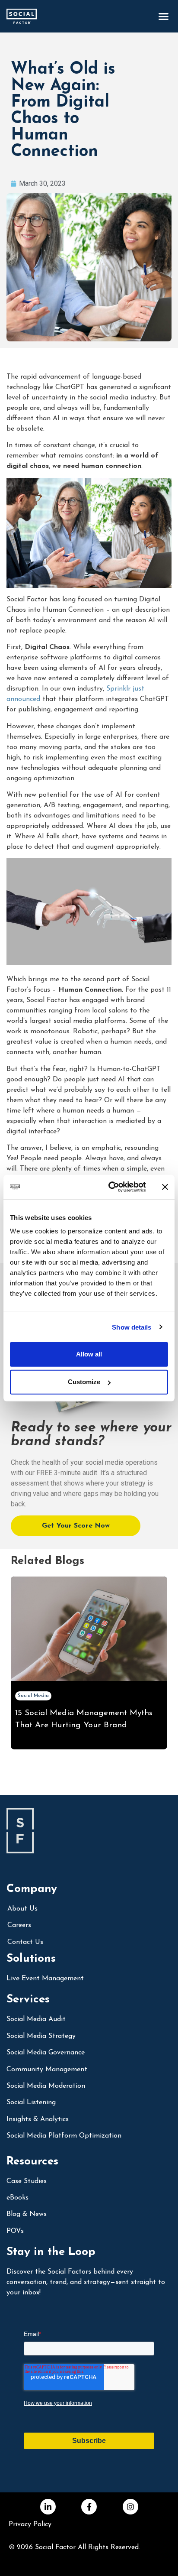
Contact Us (25, 1942)
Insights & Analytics (38, 2119)
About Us (22, 1909)
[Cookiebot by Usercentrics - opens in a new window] (110, 1187)
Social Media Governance (46, 2053)
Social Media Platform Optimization (64, 2136)
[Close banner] (165, 1187)
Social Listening (31, 2102)
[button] (163, 16)
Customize (84, 1382)
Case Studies (27, 2181)
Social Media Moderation (46, 2086)
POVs (15, 2231)
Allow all (89, 1354)
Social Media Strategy (41, 2036)
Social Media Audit (36, 2019)
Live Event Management (45, 1979)
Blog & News (27, 2214)
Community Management (47, 2070)
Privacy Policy (30, 2524)
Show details (132, 1327)
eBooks (17, 2198)
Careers (19, 1925)
